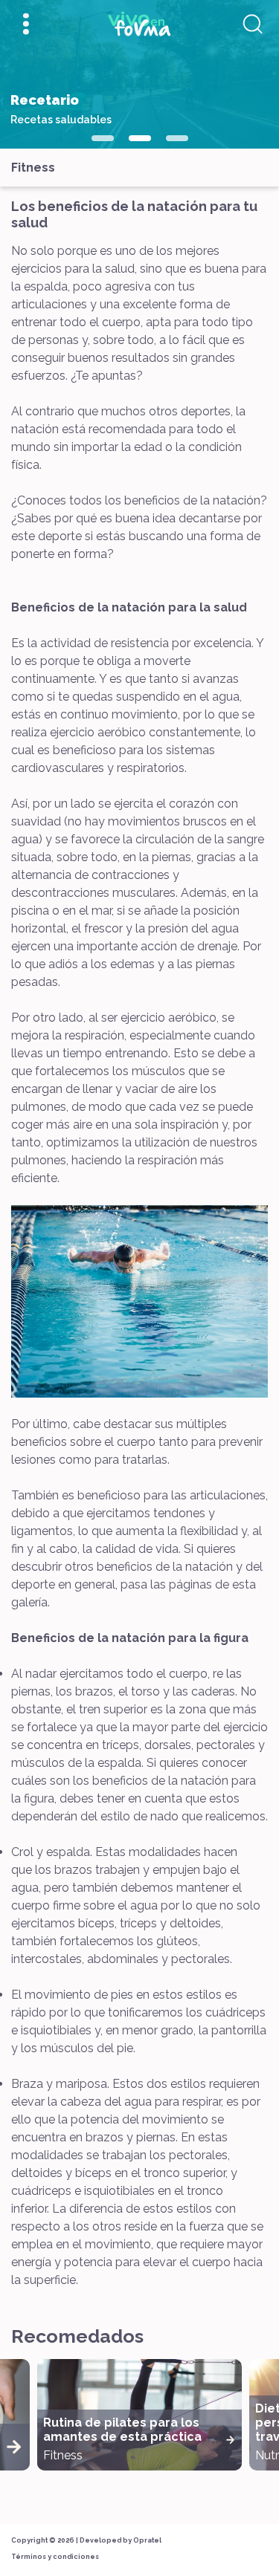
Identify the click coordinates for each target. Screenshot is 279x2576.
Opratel (147, 2540)
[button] (103, 138)
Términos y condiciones (55, 2557)
